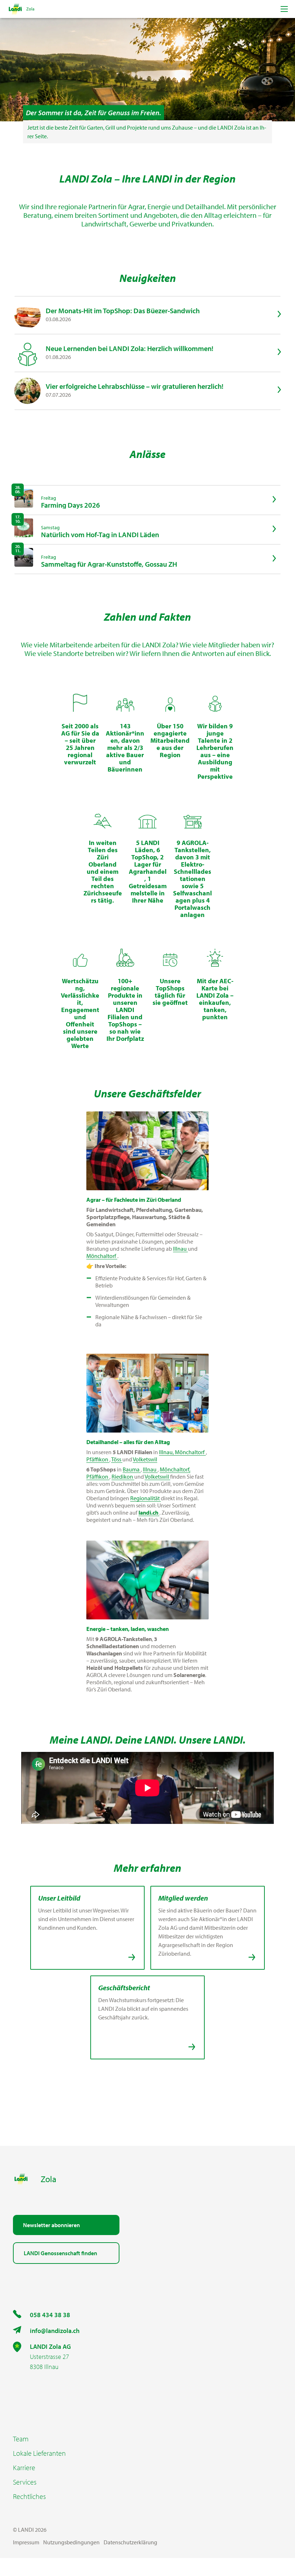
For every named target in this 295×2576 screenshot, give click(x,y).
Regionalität (146, 1498)
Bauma (132, 1469)
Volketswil (145, 1459)
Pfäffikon (98, 1459)
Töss (117, 1459)
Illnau (180, 1249)
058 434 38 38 (50, 2315)
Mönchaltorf (102, 1256)
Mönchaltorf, (175, 1469)
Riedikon (123, 1476)
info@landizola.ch (55, 2331)
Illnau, (167, 1452)
